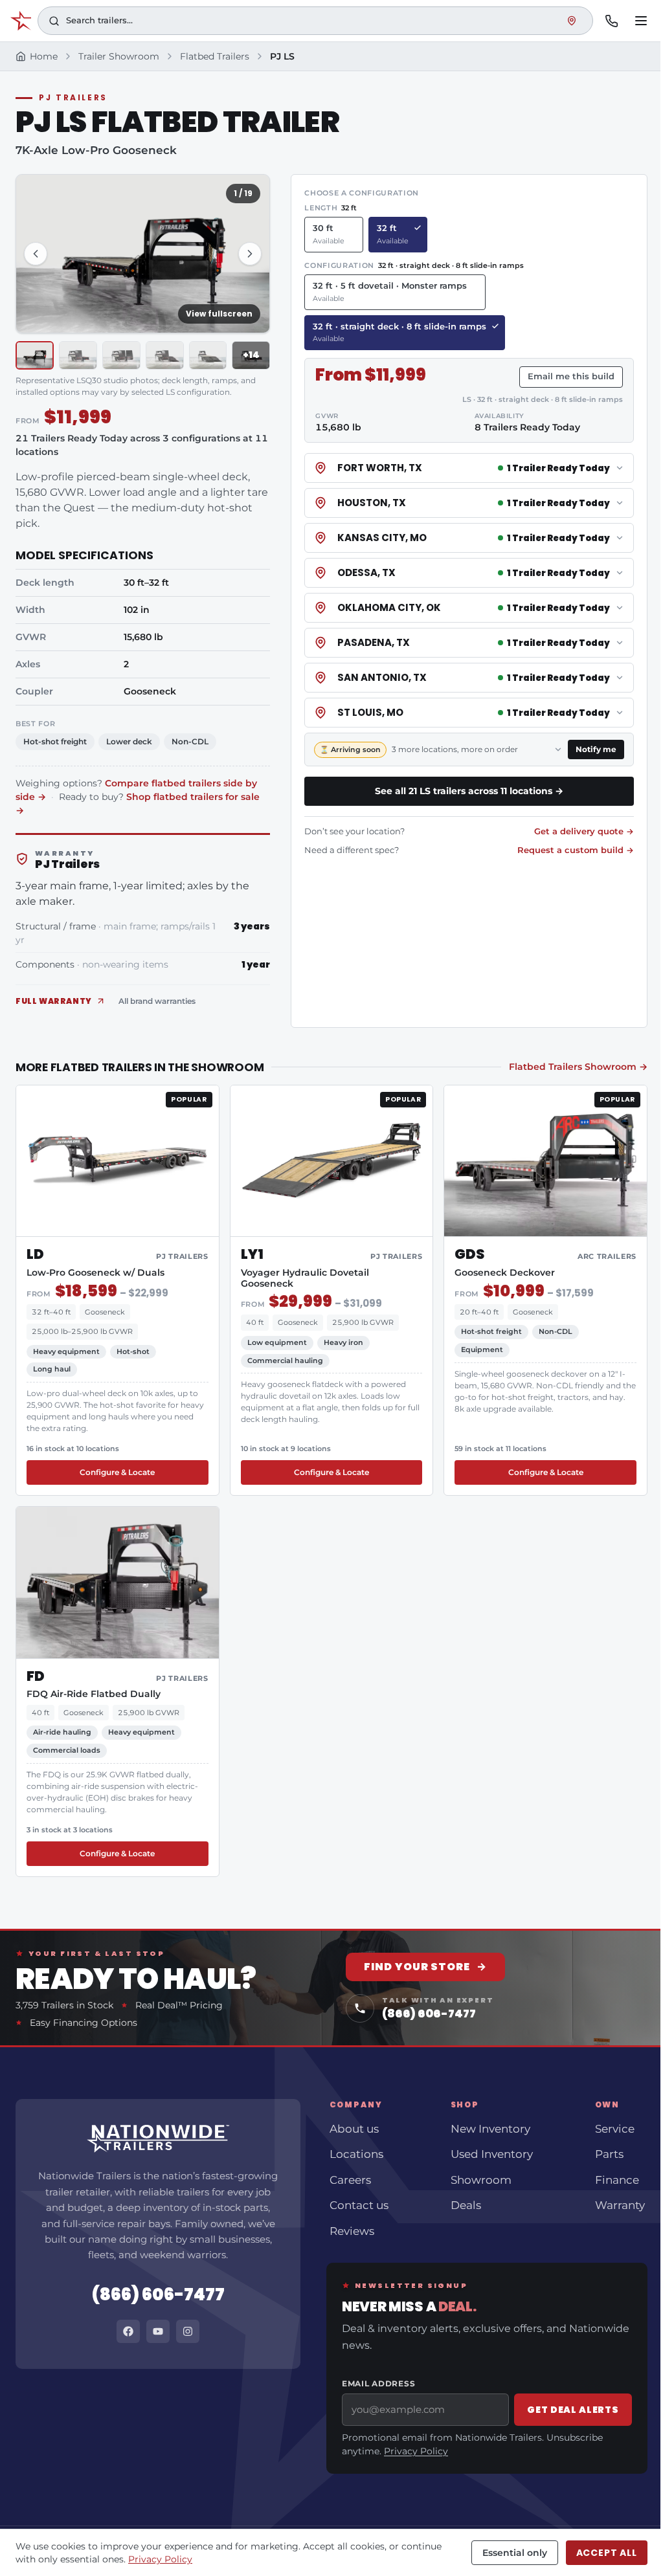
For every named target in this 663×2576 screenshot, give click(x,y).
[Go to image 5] (208, 355)
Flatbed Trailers (215, 56)
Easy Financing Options (84, 2023)
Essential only (515, 2553)
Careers (350, 2180)
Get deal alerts (573, 2410)
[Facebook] (128, 2331)
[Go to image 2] (78, 355)
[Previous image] (36, 254)
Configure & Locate (117, 1472)
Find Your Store (425, 1967)
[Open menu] (641, 21)
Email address (378, 2383)
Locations (356, 2154)
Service (615, 2129)
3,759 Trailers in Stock (64, 2005)
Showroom (481, 2180)
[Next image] (250, 254)
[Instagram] (188, 2331)
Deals (466, 2205)
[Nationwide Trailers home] (21, 21)
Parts (609, 2154)
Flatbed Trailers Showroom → (578, 1067)
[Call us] (611, 21)
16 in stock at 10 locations (73, 1449)
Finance (617, 2180)
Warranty (620, 2205)
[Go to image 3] (121, 355)
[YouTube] (158, 2331)
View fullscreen (219, 314)
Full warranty (54, 1001)
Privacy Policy (416, 2451)
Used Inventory (492, 2154)
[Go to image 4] (165, 355)
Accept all (607, 2553)
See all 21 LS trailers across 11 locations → (469, 791)
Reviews (352, 2231)
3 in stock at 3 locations (70, 1830)
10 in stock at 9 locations (286, 1449)
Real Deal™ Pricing (179, 2005)
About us (354, 2129)
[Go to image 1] (35, 355)
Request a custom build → (576, 850)
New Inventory (490, 2129)
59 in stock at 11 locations (500, 1449)
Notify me (600, 749)
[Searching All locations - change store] (572, 21)
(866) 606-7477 (158, 2294)
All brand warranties (157, 1001)
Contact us (359, 2205)
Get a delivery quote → (584, 831)
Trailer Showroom (119, 56)
